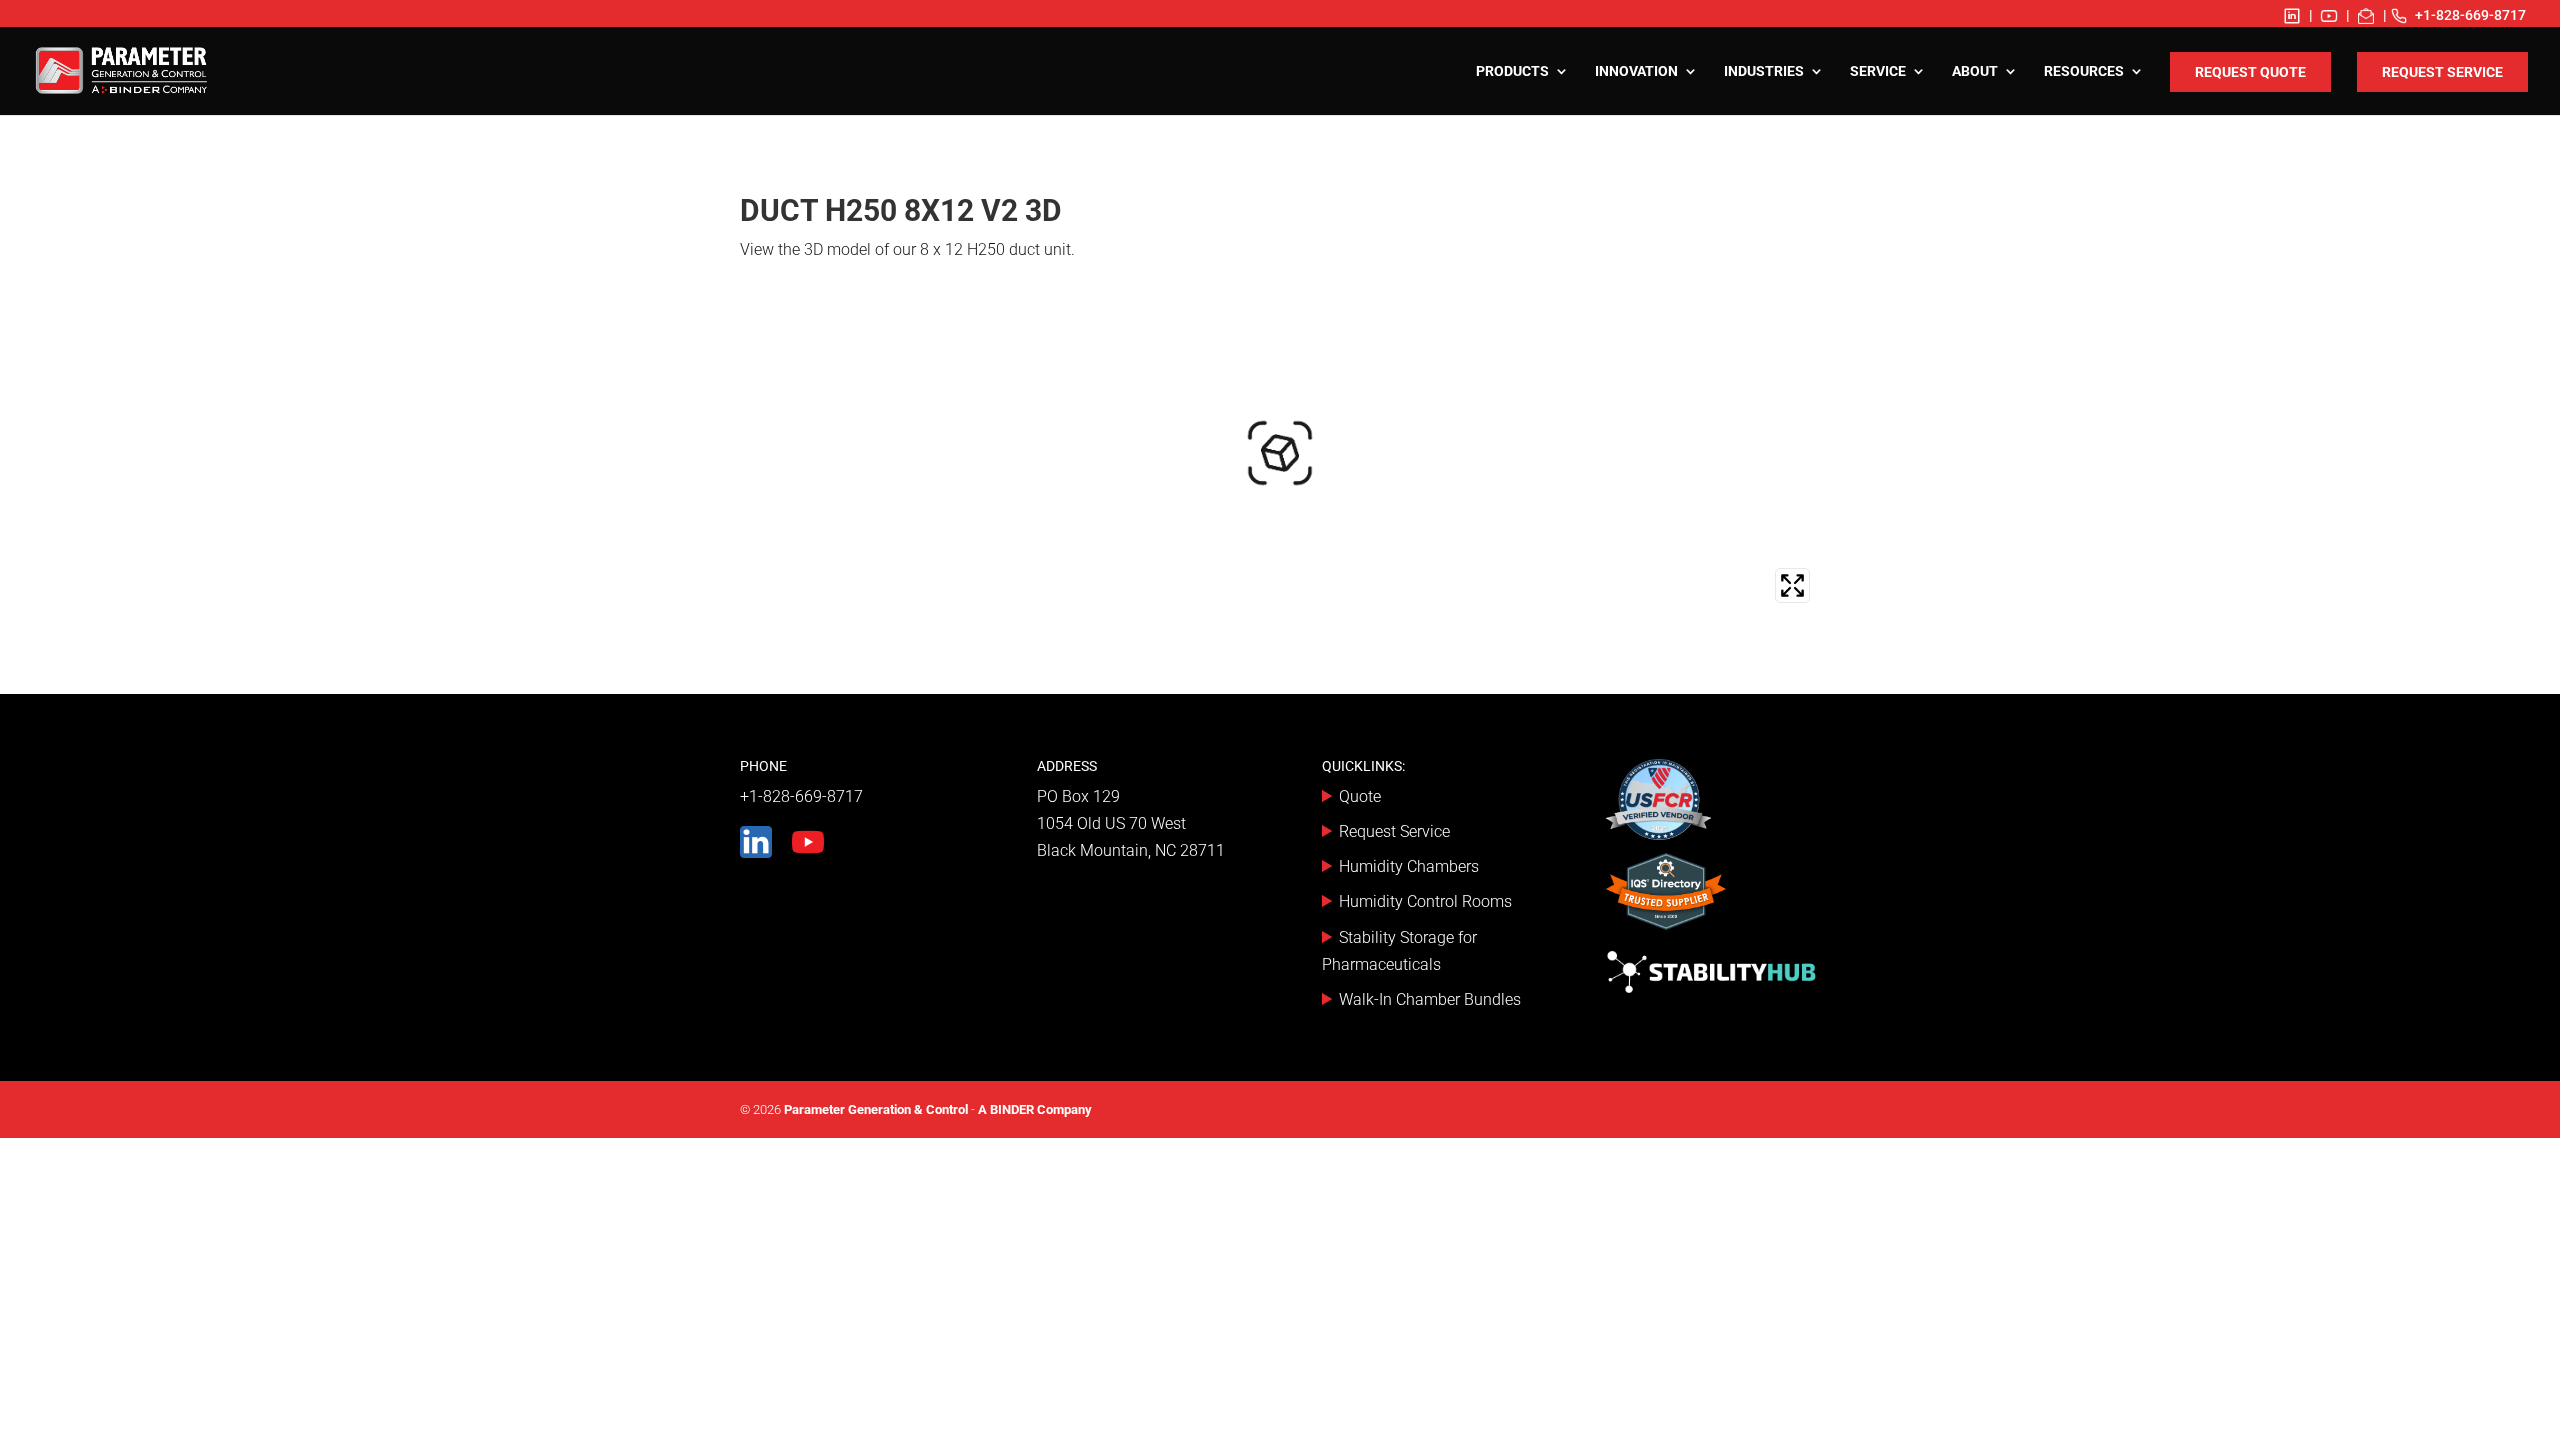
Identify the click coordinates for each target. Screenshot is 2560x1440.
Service (1878, 71)
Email (2366, 15)
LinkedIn (2292, 15)
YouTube (2329, 15)
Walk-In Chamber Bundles (1430, 999)
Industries (1764, 71)
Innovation (1636, 71)
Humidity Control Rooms (1425, 901)
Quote (1360, 796)
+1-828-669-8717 (2470, 15)
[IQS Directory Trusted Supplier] (1666, 895)
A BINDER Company (1035, 1109)
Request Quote (2250, 72)
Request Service (2442, 72)
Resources (2084, 71)
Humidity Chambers (1409, 866)
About (1975, 71)
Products (1512, 71)
